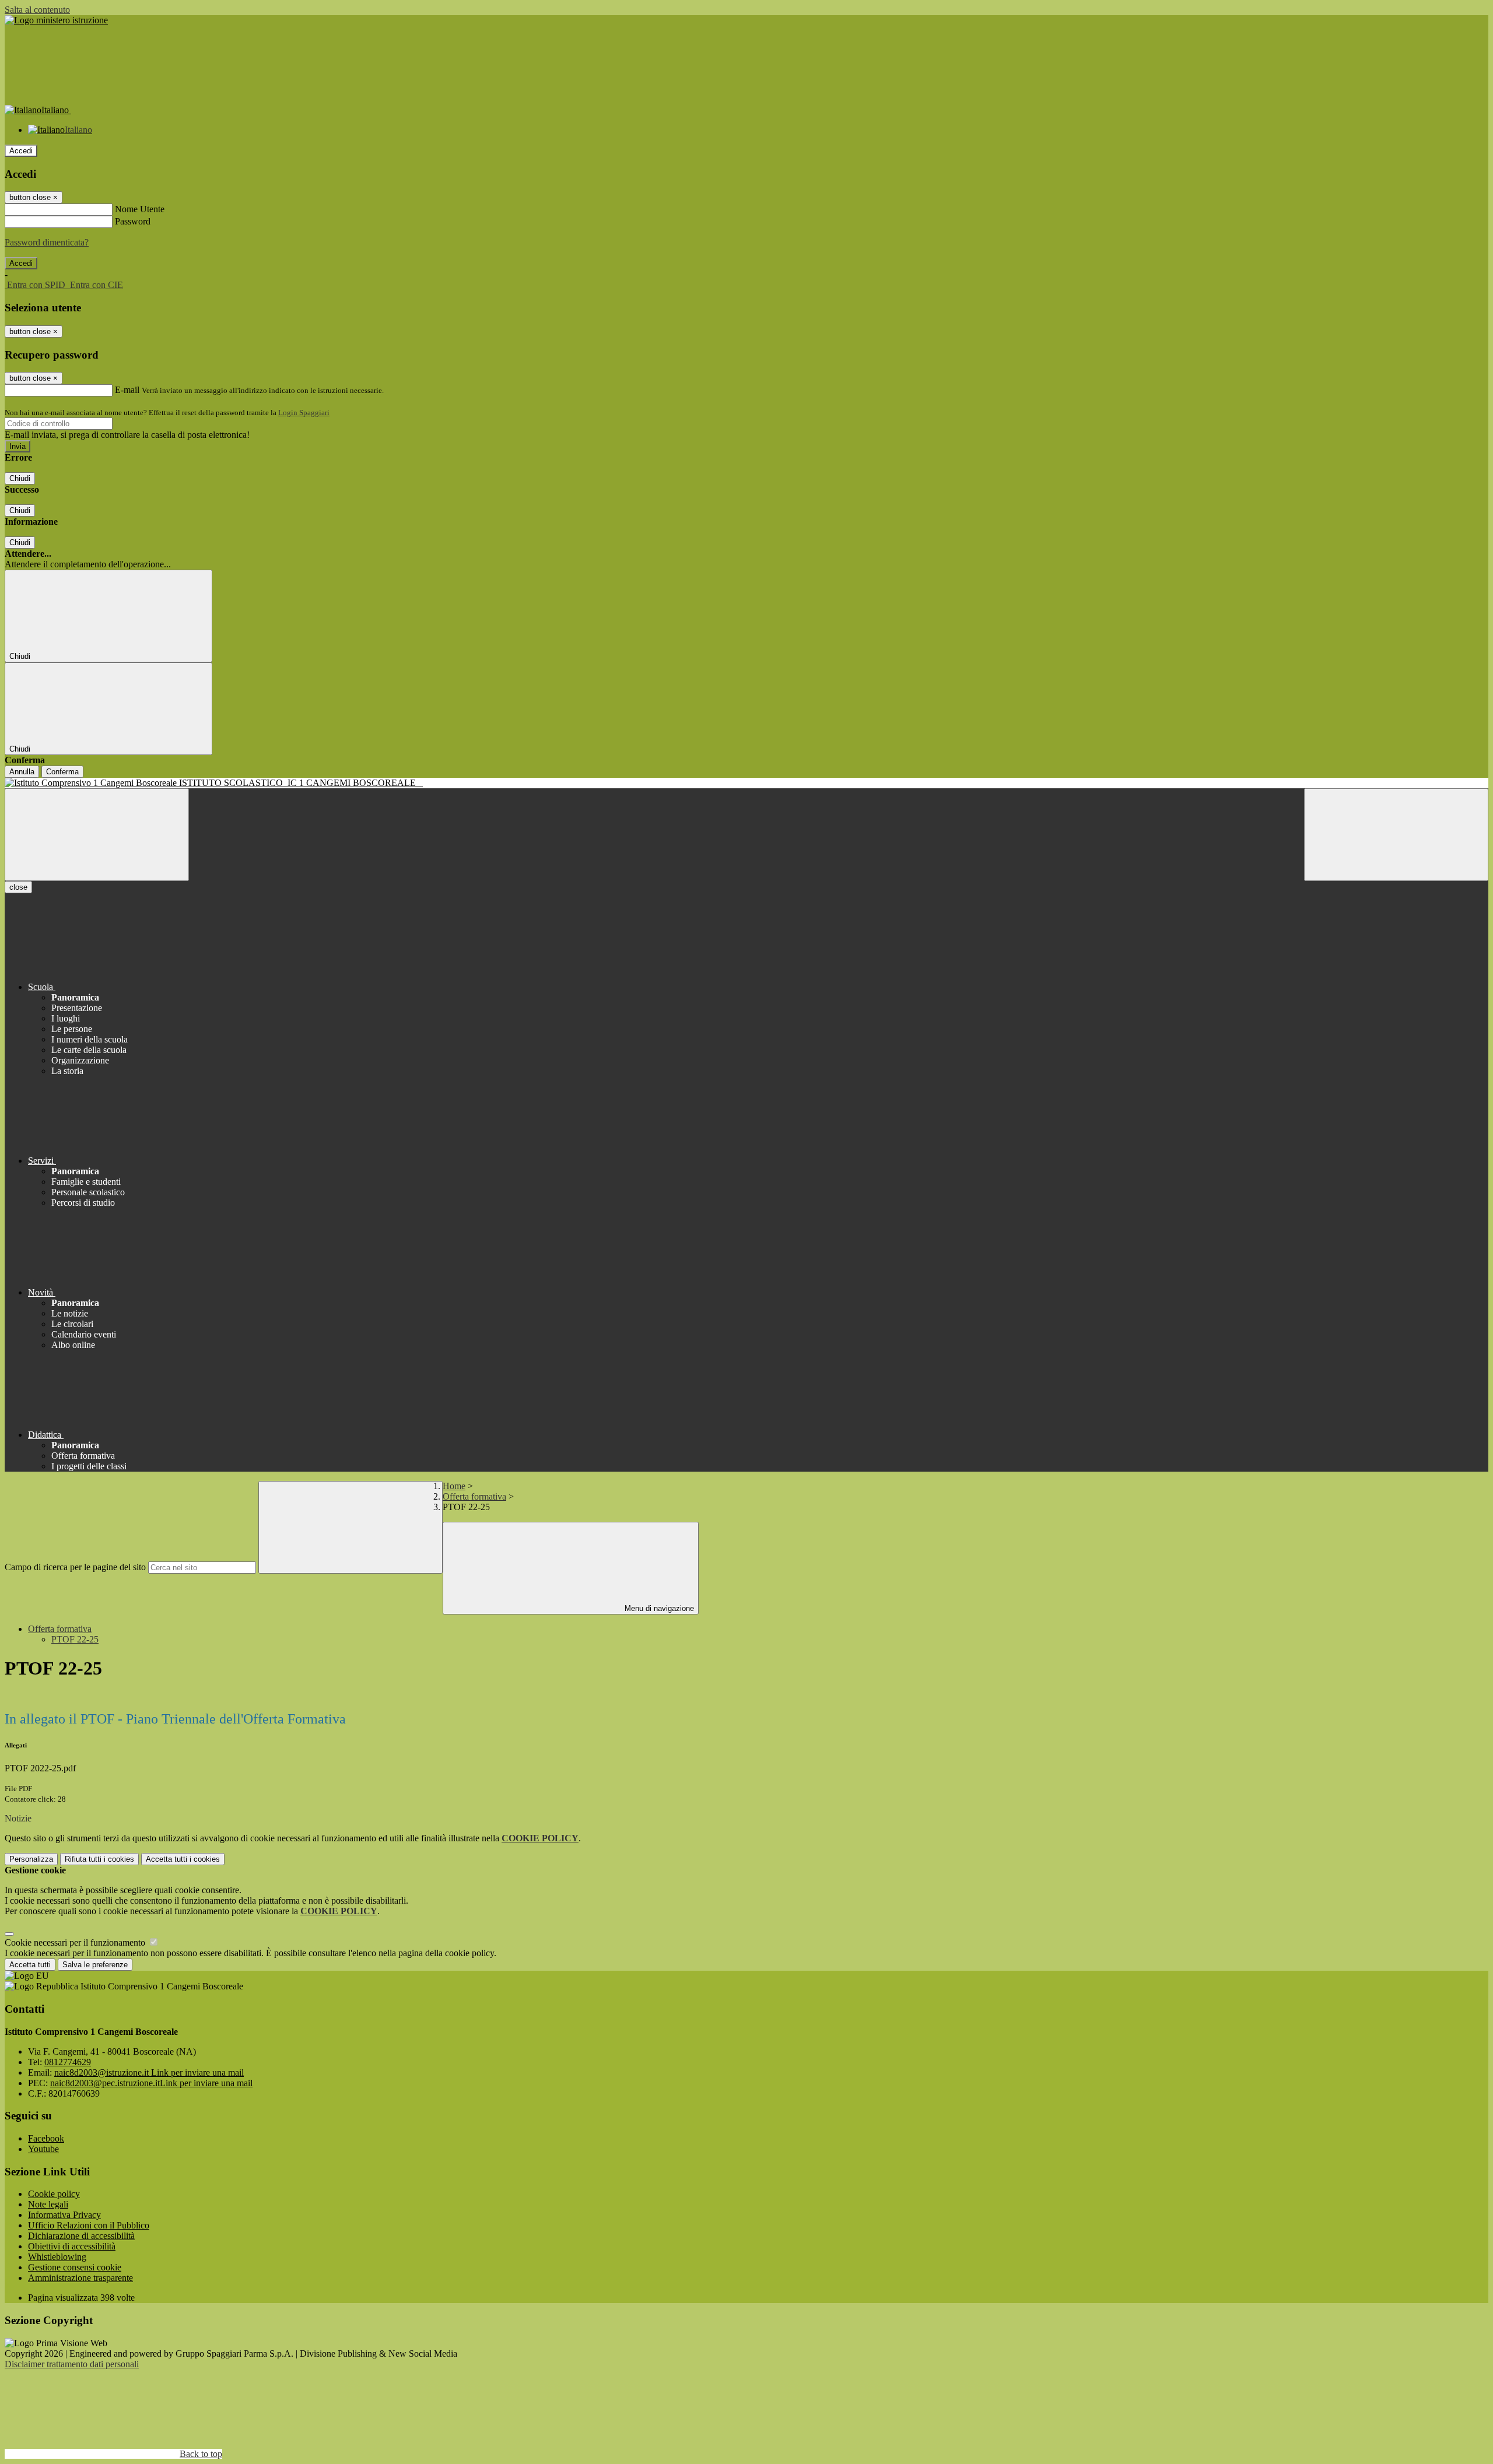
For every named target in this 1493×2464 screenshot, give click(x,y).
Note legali (48, 2204)
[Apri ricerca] (1396, 835)
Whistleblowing (57, 2257)
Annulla (22, 772)
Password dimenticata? (47, 242)
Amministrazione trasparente (80, 2278)
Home (454, 1486)
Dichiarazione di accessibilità (81, 2236)
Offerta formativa (474, 1496)
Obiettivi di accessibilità (72, 2246)
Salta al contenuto (37, 10)
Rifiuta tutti (99, 1859)
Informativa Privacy (64, 2215)
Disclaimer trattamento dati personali (72, 2364)
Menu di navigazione (658, 1608)
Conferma (62, 772)
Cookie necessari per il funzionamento (76, 1942)
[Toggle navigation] (97, 835)
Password (133, 221)
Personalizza (31, 1859)
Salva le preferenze (95, 1965)
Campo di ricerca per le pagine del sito (75, 1567)
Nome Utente (140, 209)
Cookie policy (54, 2194)
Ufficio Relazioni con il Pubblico (89, 2225)
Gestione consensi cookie (75, 2267)
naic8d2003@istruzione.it (149, 2072)
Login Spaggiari (304, 413)
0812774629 (68, 2062)
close (18, 887)
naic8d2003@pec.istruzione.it (151, 2083)
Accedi (21, 151)
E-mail (127, 390)
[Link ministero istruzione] (56, 20)
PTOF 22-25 (75, 1639)
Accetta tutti (183, 1859)
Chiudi (20, 478)
